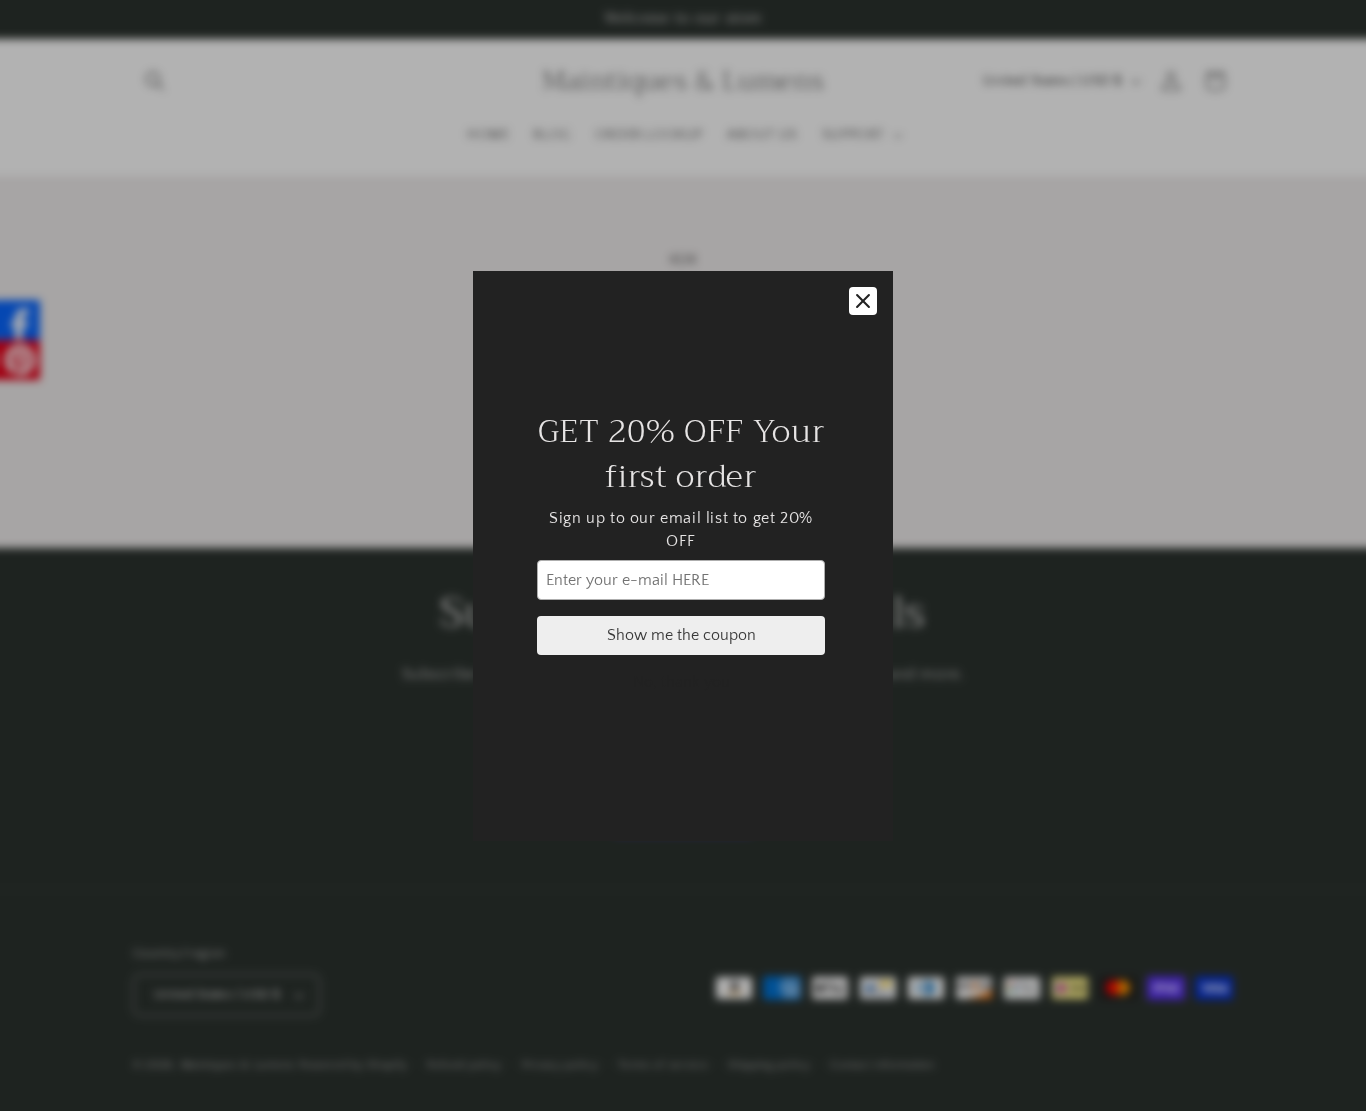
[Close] (863, 301)
